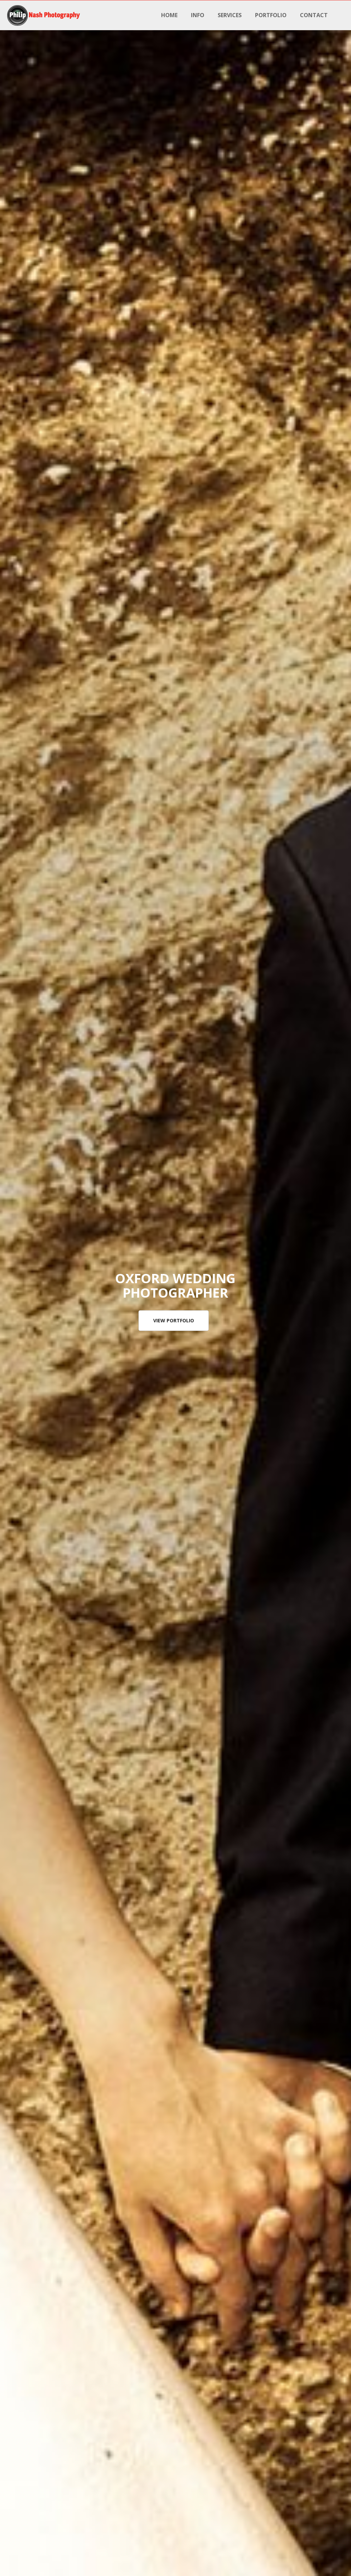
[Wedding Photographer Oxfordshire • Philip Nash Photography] (44, 15)
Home (169, 15)
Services (230, 15)
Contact (314, 15)
